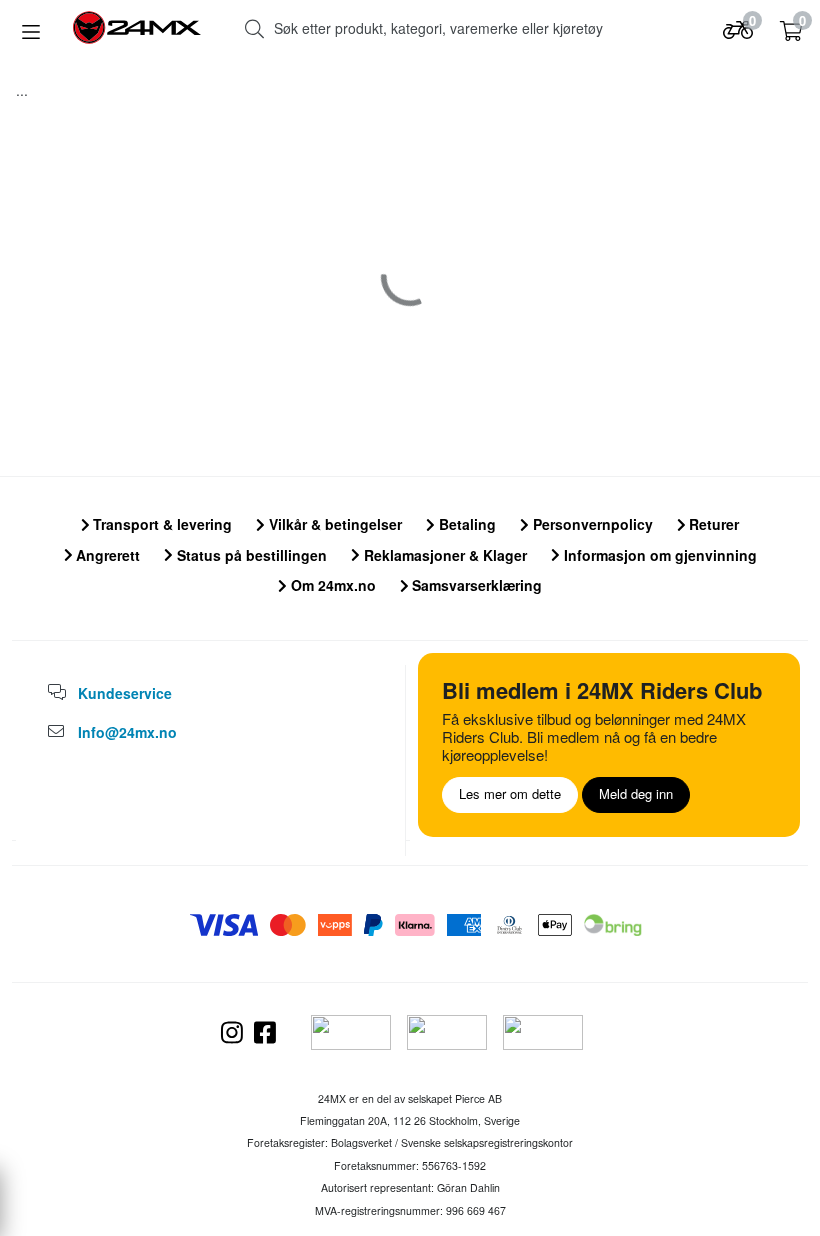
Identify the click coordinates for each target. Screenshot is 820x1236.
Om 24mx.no (331, 585)
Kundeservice (125, 693)
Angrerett (106, 555)
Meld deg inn (636, 793)
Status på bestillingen (250, 555)
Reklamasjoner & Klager (443, 555)
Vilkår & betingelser (333, 524)
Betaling (465, 524)
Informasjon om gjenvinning (658, 555)
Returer (712, 524)
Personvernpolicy (591, 524)
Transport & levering (160, 524)
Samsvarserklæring (475, 585)
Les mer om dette (510, 793)
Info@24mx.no (127, 732)
